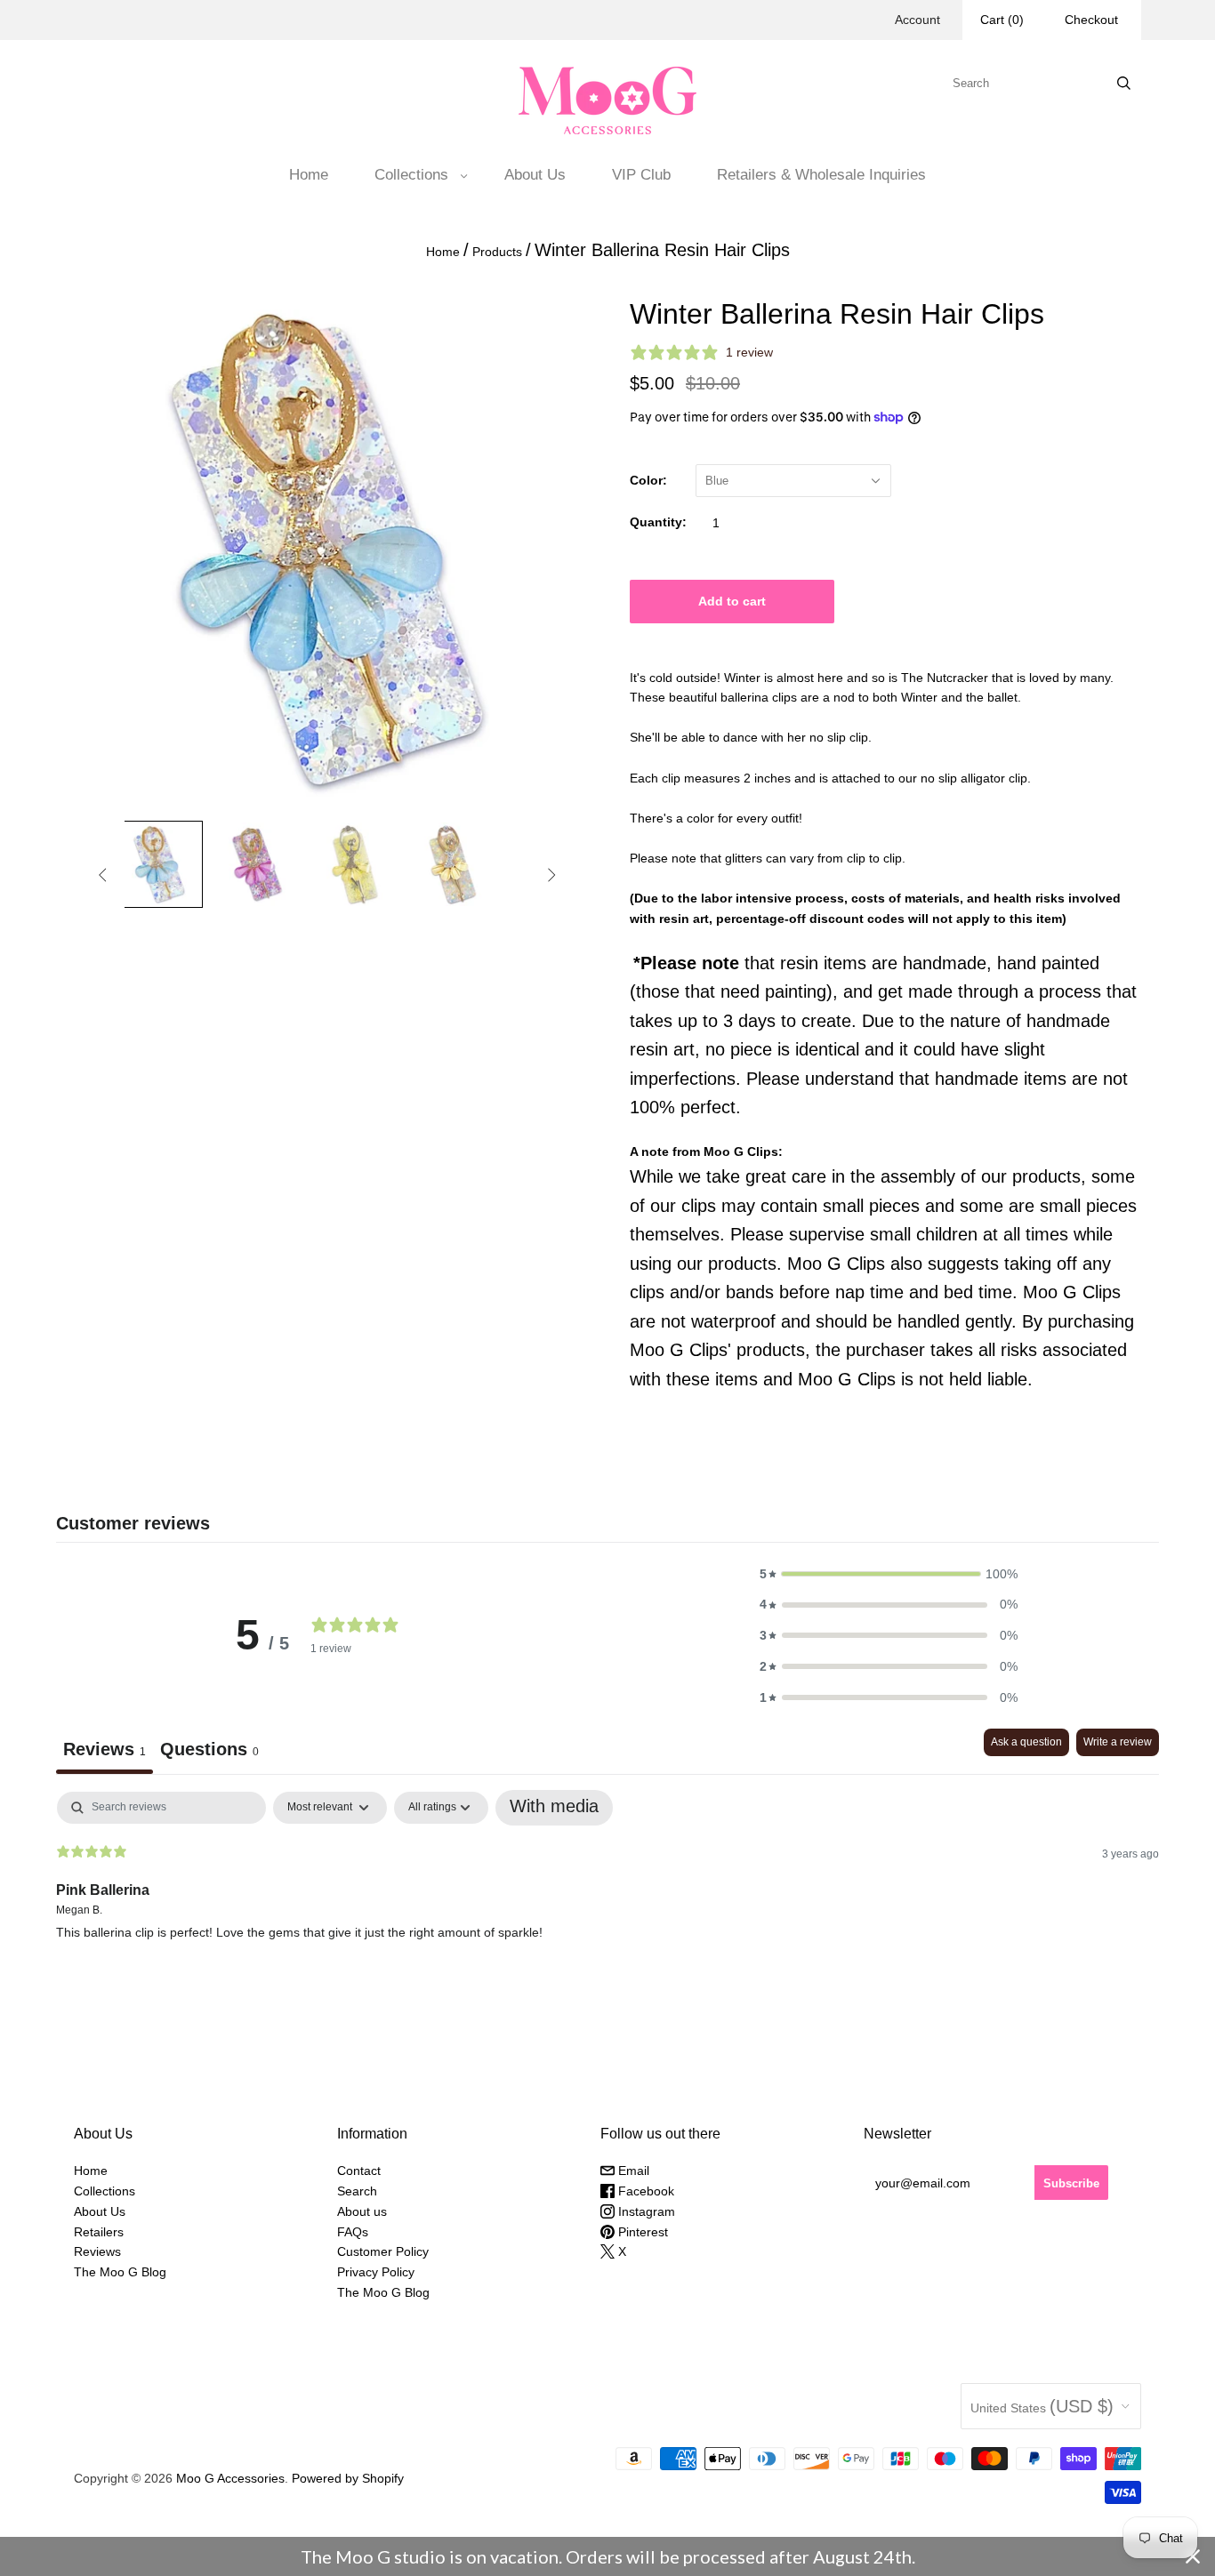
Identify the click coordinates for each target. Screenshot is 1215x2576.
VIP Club (641, 175)
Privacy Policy (376, 2272)
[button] (889, 1574)
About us (362, 2211)
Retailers (99, 2232)
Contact (359, 2171)
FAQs (353, 2232)
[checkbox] (554, 1808)
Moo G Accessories (230, 2478)
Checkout (1091, 20)
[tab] (209, 1751)
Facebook (644, 2191)
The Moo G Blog (120, 2272)
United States (1042, 2406)
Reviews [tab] (105, 1749)
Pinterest (641, 2232)
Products (497, 252)
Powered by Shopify (348, 2478)
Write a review (1118, 1742)
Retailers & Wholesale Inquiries (821, 175)
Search (357, 2191)
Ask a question (1026, 1742)
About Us (535, 175)
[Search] (1124, 83)
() (1002, 20)
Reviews (97, 2251)
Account (917, 20)
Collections (411, 175)
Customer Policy (383, 2251)
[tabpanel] (607, 1906)
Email (632, 2171)
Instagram (645, 2211)
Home (309, 175)
